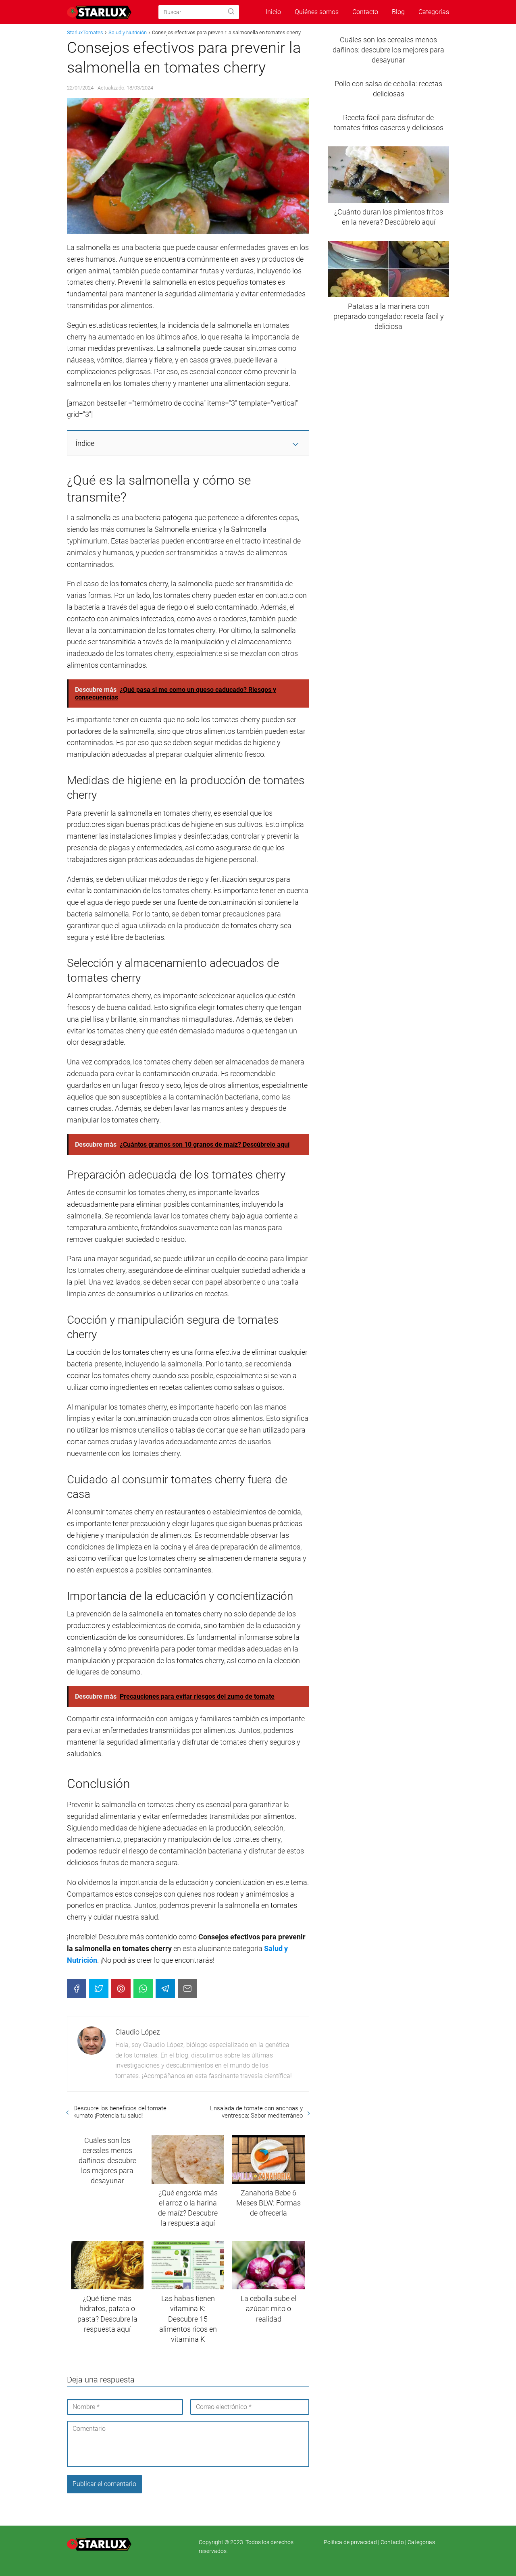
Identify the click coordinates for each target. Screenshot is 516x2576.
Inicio (273, 12)
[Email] (187, 1989)
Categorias (421, 2542)
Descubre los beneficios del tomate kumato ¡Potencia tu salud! (120, 2112)
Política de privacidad (351, 2542)
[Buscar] (231, 12)
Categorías (434, 12)
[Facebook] (77, 1989)
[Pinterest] (121, 1989)
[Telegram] (165, 1989)
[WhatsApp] (143, 1989)
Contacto (365, 12)
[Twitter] (99, 1989)
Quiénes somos (317, 12)
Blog (398, 12)
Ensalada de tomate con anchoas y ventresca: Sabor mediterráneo (256, 2112)
